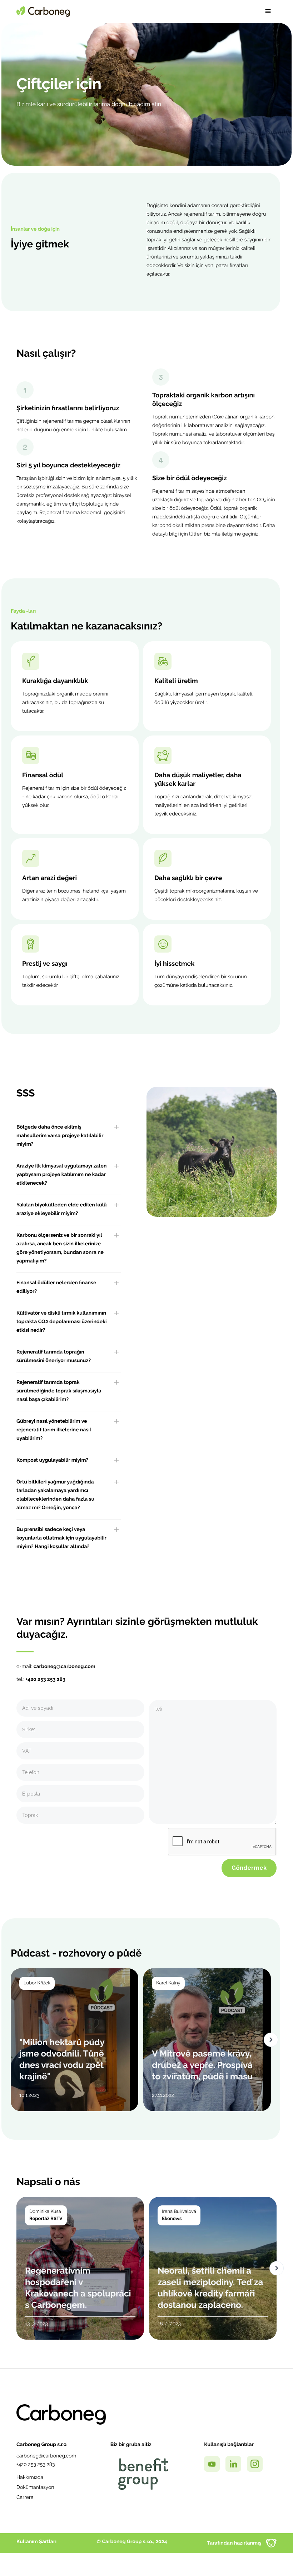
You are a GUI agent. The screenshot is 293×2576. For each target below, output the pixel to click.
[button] (268, 11)
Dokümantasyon (35, 2487)
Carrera (25, 2497)
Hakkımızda (30, 2477)
